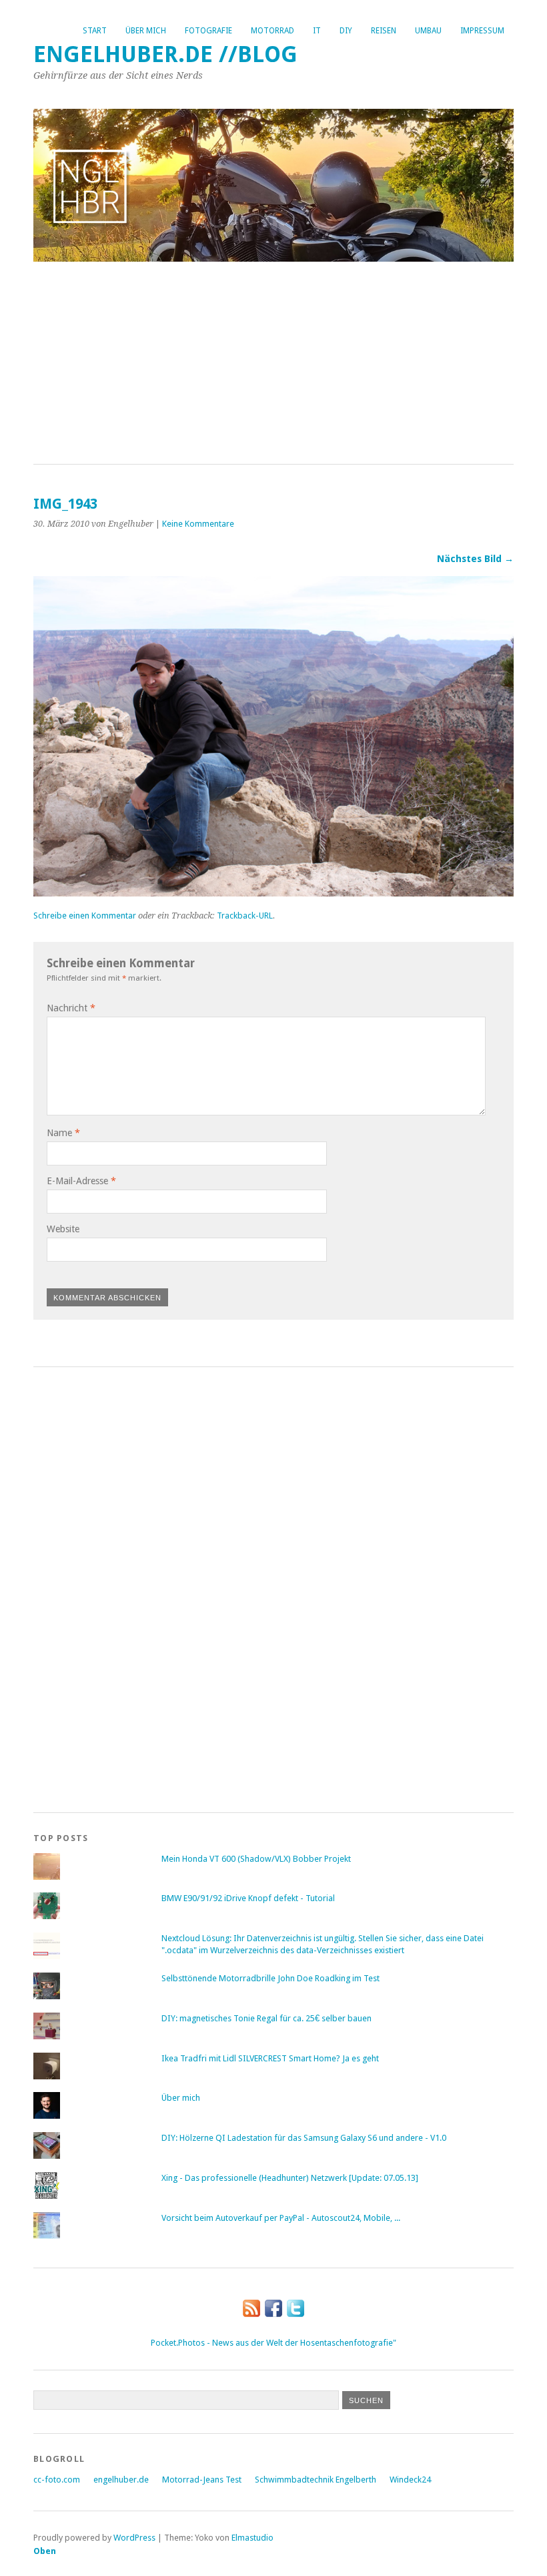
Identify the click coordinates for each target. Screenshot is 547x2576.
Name (63, 1133)
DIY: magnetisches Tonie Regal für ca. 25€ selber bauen (266, 2018)
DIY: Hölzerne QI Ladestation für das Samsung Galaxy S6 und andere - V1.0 (304, 2138)
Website (63, 1229)
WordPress (134, 2538)
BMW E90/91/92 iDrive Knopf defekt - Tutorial (248, 1898)
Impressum (482, 31)
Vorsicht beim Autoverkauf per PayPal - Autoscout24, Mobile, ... (281, 2218)
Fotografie (208, 31)
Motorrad (272, 31)
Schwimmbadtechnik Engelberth (316, 2480)
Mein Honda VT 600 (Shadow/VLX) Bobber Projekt (256, 1859)
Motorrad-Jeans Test (202, 2480)
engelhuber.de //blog (165, 54)
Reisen (384, 31)
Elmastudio (252, 2538)
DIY (346, 31)
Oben (45, 2551)
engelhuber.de (121, 2480)
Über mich (146, 31)
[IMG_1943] (273, 893)
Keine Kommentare (198, 524)
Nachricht (71, 1008)
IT (317, 31)
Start (95, 31)
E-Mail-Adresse (81, 1181)
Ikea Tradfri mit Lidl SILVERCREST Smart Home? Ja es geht (270, 2058)
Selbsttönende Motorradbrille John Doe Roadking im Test (270, 1978)
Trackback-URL (245, 916)
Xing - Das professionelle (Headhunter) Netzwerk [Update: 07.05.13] (290, 2178)
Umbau (428, 31)
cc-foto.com (57, 2480)
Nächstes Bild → (475, 559)
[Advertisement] (273, 364)
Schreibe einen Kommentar (85, 916)
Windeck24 (410, 2480)
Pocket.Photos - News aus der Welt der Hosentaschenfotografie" (273, 2343)
